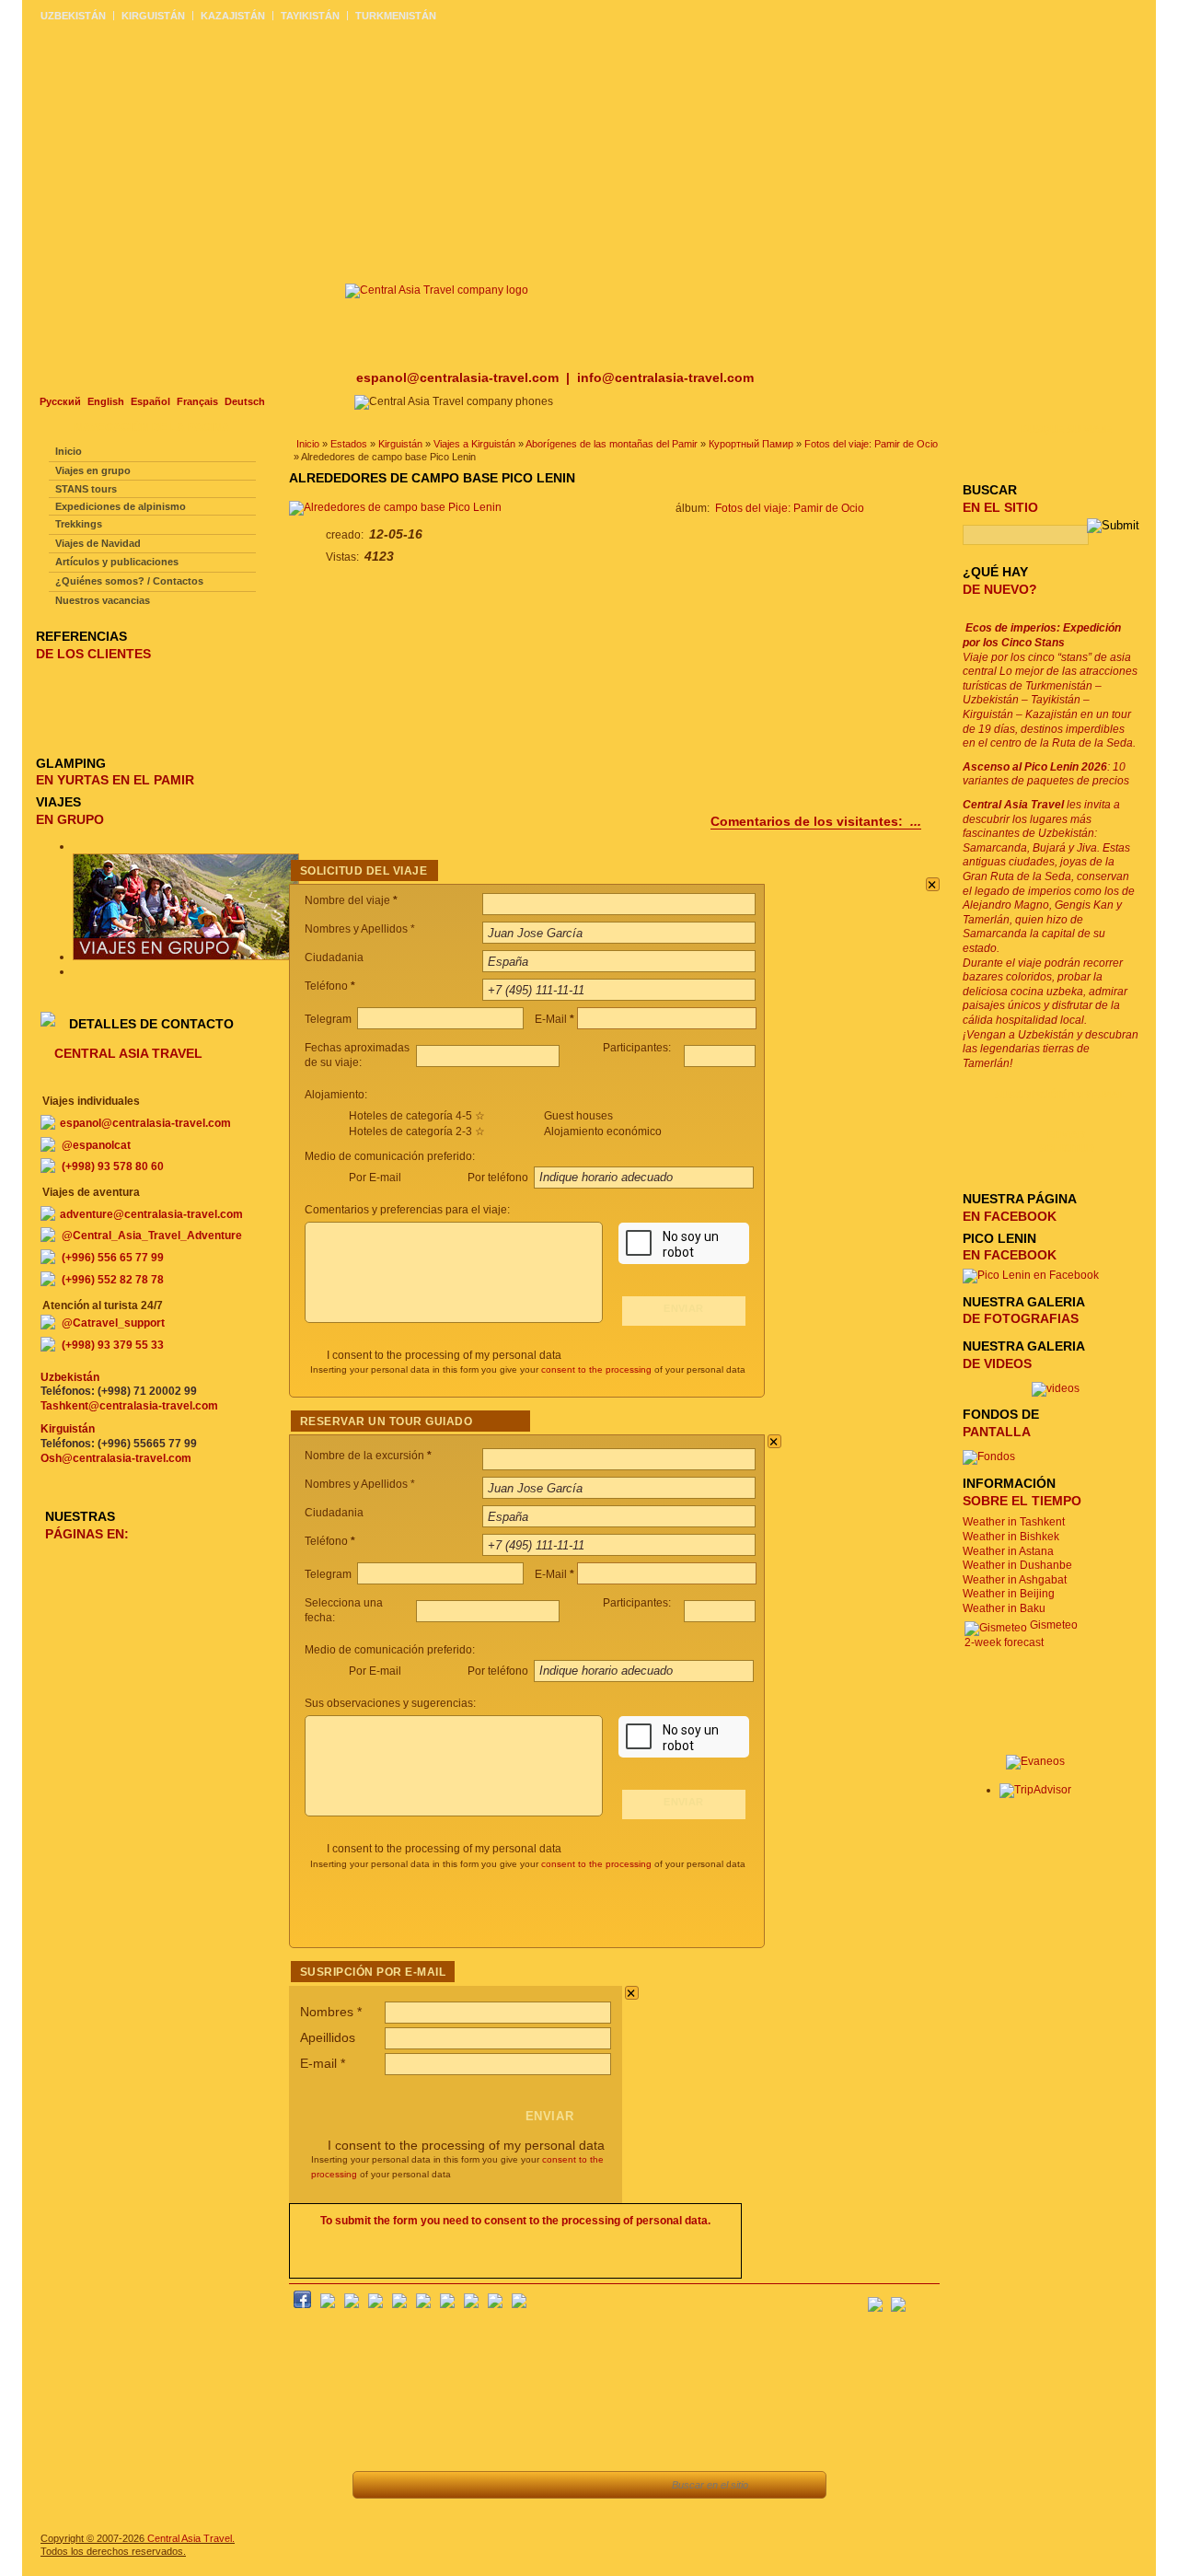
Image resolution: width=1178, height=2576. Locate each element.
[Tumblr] (495, 2304)
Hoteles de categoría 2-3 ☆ (417, 1131)
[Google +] (447, 2304)
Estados (349, 444)
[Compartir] (460, 2485)
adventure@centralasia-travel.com (151, 1214)
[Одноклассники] (375, 2304)
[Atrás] (377, 2485)
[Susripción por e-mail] (925, 2299)
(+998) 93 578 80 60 (113, 1166)
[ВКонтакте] (328, 2304)
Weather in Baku (1004, 1608)
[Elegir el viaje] (501, 2485)
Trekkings (79, 524)
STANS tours (86, 489)
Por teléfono (499, 1178)
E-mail (323, 2063)
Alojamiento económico (603, 1131)
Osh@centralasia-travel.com (116, 1458)
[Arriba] (418, 2485)
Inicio (308, 444)
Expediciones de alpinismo (121, 506)
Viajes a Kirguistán (474, 444)
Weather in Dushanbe (1017, 1565)
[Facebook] (302, 2304)
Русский (60, 401)
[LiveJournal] (423, 2304)
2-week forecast (1004, 1642)
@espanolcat (96, 1145)
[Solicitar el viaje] (633, 2485)
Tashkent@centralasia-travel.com (129, 1406)
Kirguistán (400, 444)
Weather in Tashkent (1014, 1522)
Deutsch (245, 401)
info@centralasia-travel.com (665, 377)
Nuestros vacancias (103, 600)
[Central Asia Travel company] (437, 290)
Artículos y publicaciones (117, 562)
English (106, 401)
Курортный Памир (751, 444)
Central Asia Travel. (191, 2538)
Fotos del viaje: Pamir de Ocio (871, 444)
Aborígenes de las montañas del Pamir (612, 444)
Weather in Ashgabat (1015, 1580)
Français (197, 401)
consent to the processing (596, 1369)
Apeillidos (328, 2037)
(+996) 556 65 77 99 (113, 1258)
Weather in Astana (1008, 1551)
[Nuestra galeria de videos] (1056, 1388)
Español (150, 401)
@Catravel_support (113, 1323)
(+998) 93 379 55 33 (113, 1345)
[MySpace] (519, 2304)
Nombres (331, 2012)
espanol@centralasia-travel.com (459, 377)
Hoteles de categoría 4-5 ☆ (417, 1116)
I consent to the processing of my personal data (444, 1355)
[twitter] (399, 2304)
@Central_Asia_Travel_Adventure (152, 1236)
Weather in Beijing (1009, 1594)
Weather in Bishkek (1011, 1537)
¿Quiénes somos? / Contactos (129, 581)
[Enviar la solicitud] (543, 2485)
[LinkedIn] (471, 2304)
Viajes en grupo (93, 470)
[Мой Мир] (352, 2304)
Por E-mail (375, 1178)
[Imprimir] (584, 2485)
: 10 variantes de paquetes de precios (1046, 774)
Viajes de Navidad (98, 543)
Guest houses (578, 1116)
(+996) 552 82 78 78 (113, 1280)
